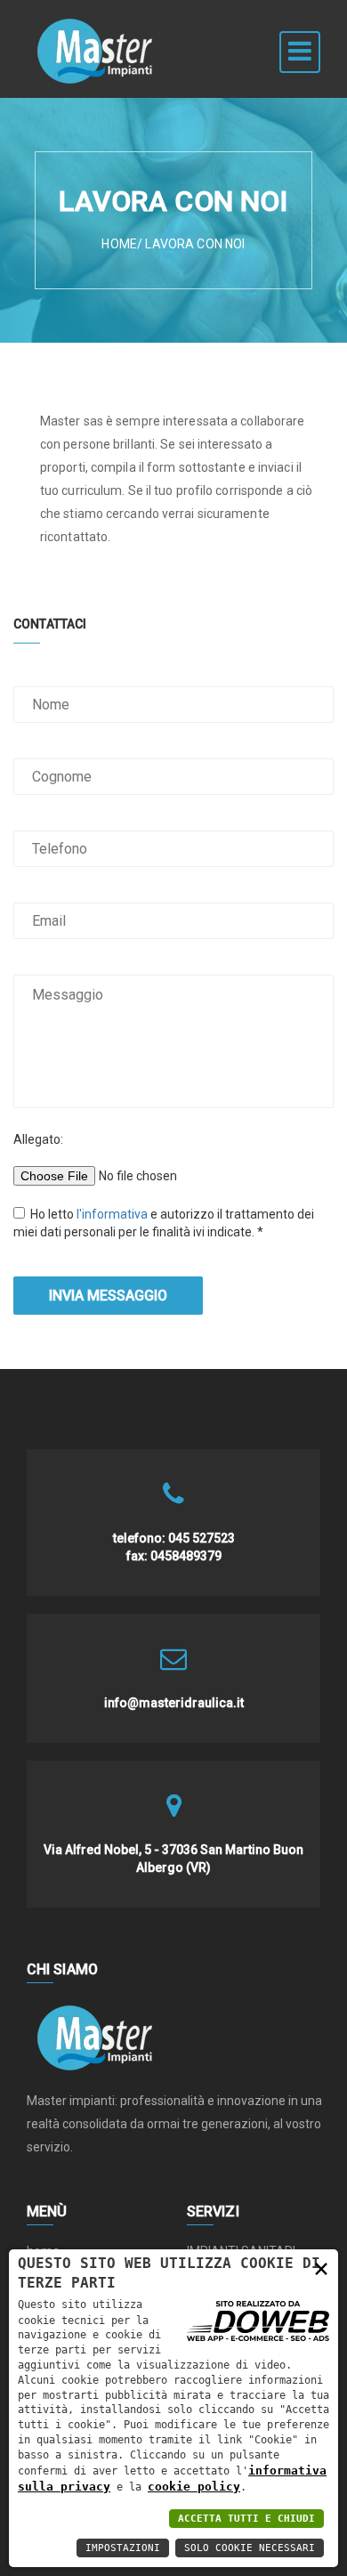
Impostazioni (123, 2548)
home (119, 244)
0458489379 (186, 1556)
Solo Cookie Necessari (250, 2548)
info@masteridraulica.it (174, 1703)
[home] (96, 22)
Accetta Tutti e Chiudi (246, 2519)
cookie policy (194, 2487)
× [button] (321, 2268)
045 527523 (202, 1538)
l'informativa (113, 1214)
